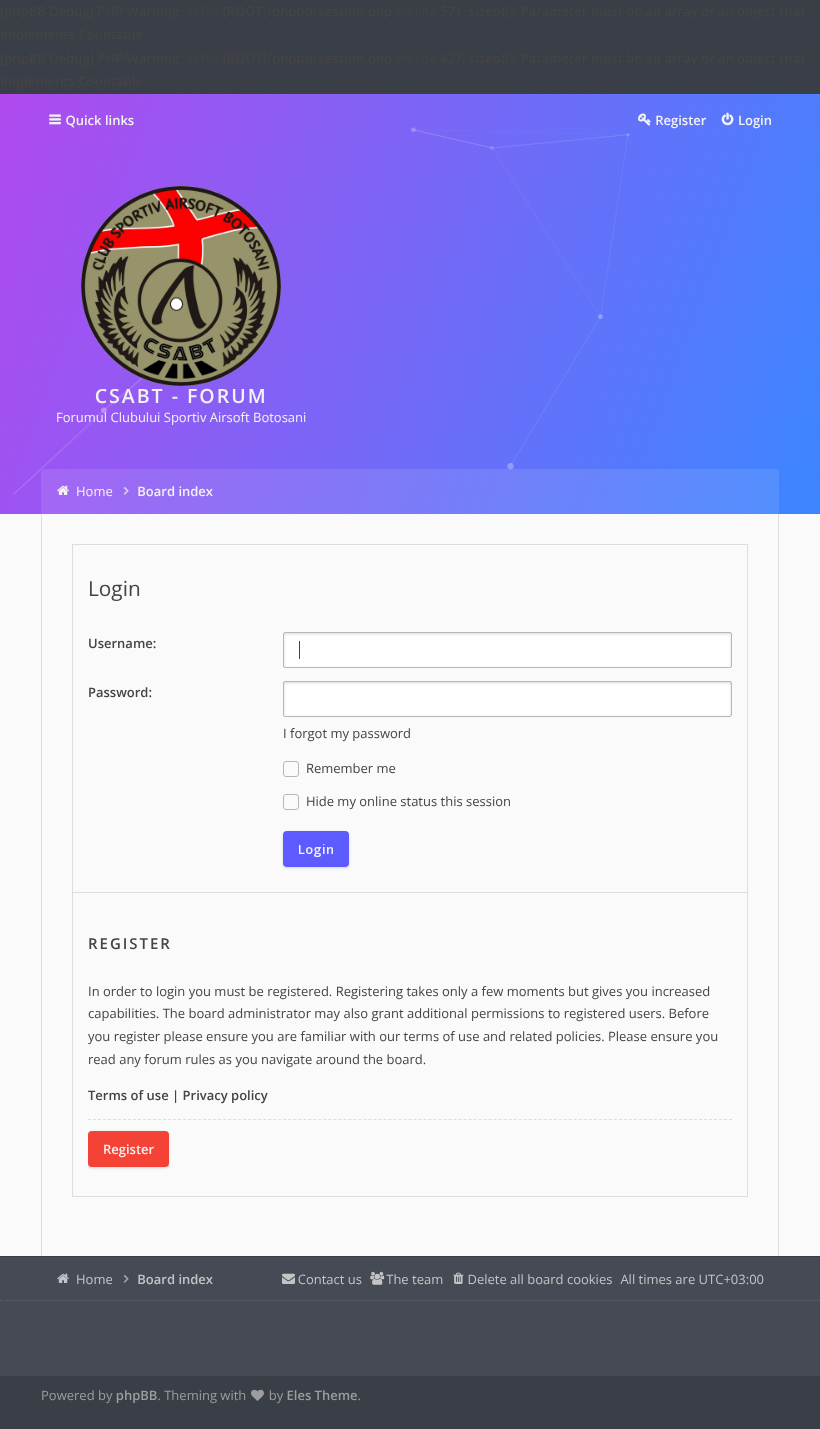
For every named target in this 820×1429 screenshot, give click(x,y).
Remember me (349, 768)
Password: (120, 692)
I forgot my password (347, 733)
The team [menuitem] (414, 1279)
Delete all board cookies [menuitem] (539, 1279)
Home (94, 1279)
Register (128, 1149)
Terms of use (128, 1095)
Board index (175, 1279)
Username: (122, 643)
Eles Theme (322, 1395)
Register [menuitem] (680, 120)
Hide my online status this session (407, 801)
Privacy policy (225, 1095)
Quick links (100, 120)
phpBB (137, 1395)
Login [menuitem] (755, 120)
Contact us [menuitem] (330, 1279)
